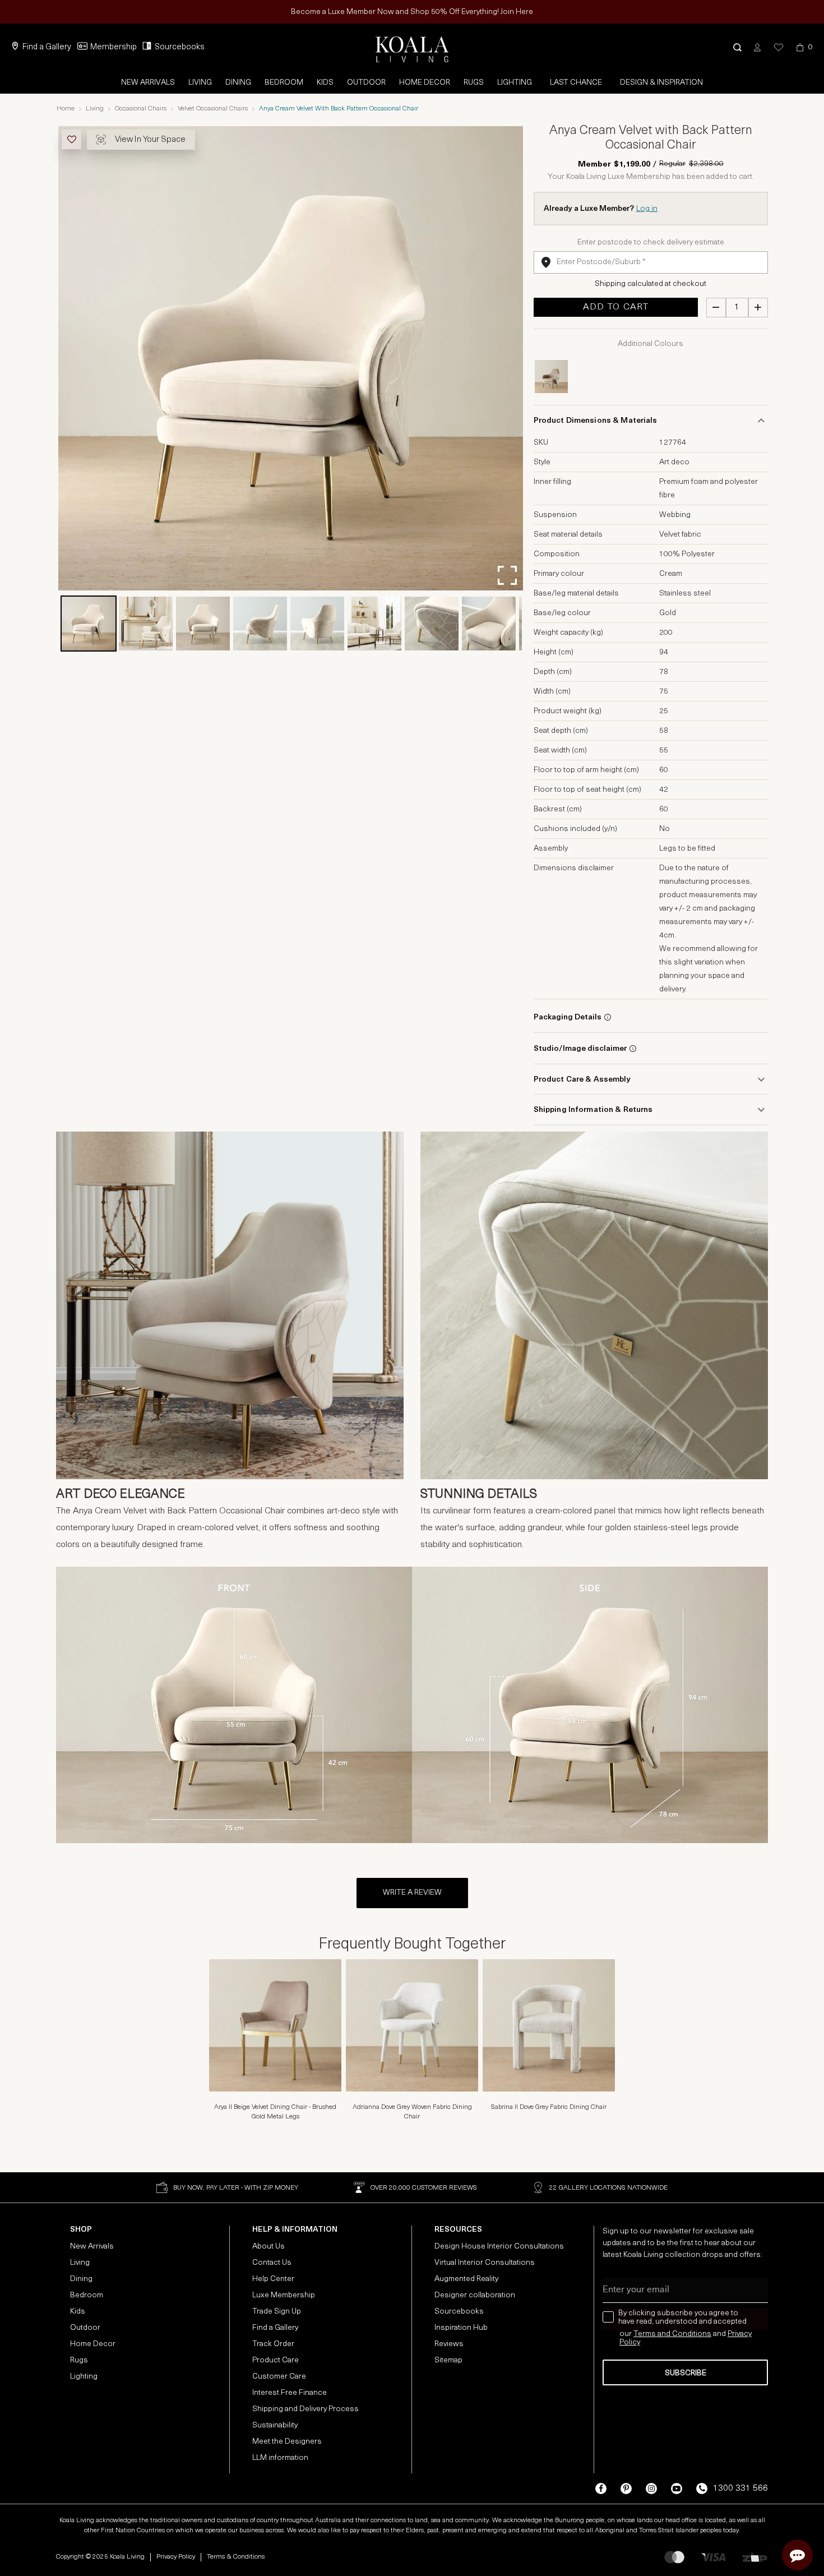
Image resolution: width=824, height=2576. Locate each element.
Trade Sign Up (277, 2312)
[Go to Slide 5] (317, 624)
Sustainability (275, 2425)
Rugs (474, 83)
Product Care (276, 2360)
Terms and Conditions (672, 2334)
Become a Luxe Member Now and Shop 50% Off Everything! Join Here (412, 12)
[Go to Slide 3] (203, 624)
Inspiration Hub (461, 2328)
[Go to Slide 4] (260, 624)
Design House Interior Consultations (499, 2247)
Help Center (273, 2279)
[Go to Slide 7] (432, 624)
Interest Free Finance (290, 2393)
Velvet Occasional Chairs (213, 109)
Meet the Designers (287, 2442)
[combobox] (651, 262)
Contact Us (272, 2263)
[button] (737, 47)
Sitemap (448, 2360)
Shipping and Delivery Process (305, 2409)
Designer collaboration (475, 2295)
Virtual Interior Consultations (485, 2263)
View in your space (150, 140)
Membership (114, 47)
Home (66, 109)
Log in (647, 209)
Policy (630, 2342)
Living (200, 83)
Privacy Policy (176, 2557)
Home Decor (425, 83)
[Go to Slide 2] (146, 624)
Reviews (449, 2344)
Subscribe (686, 2373)
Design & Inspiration (661, 83)
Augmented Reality (466, 2279)
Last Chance (576, 83)
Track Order (273, 2344)
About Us (269, 2247)
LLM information (280, 2458)
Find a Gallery (47, 47)
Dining (238, 83)
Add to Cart (616, 307)
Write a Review (412, 1893)
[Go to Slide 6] (374, 624)
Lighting (515, 83)
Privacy (740, 2334)
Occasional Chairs (141, 109)
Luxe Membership (284, 2295)
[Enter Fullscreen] (507, 575)
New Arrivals (148, 83)
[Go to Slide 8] (489, 624)
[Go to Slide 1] (89, 624)
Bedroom (284, 83)
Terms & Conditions (236, 2557)
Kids (325, 83)
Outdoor (366, 83)
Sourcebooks (180, 47)
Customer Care (279, 2377)
